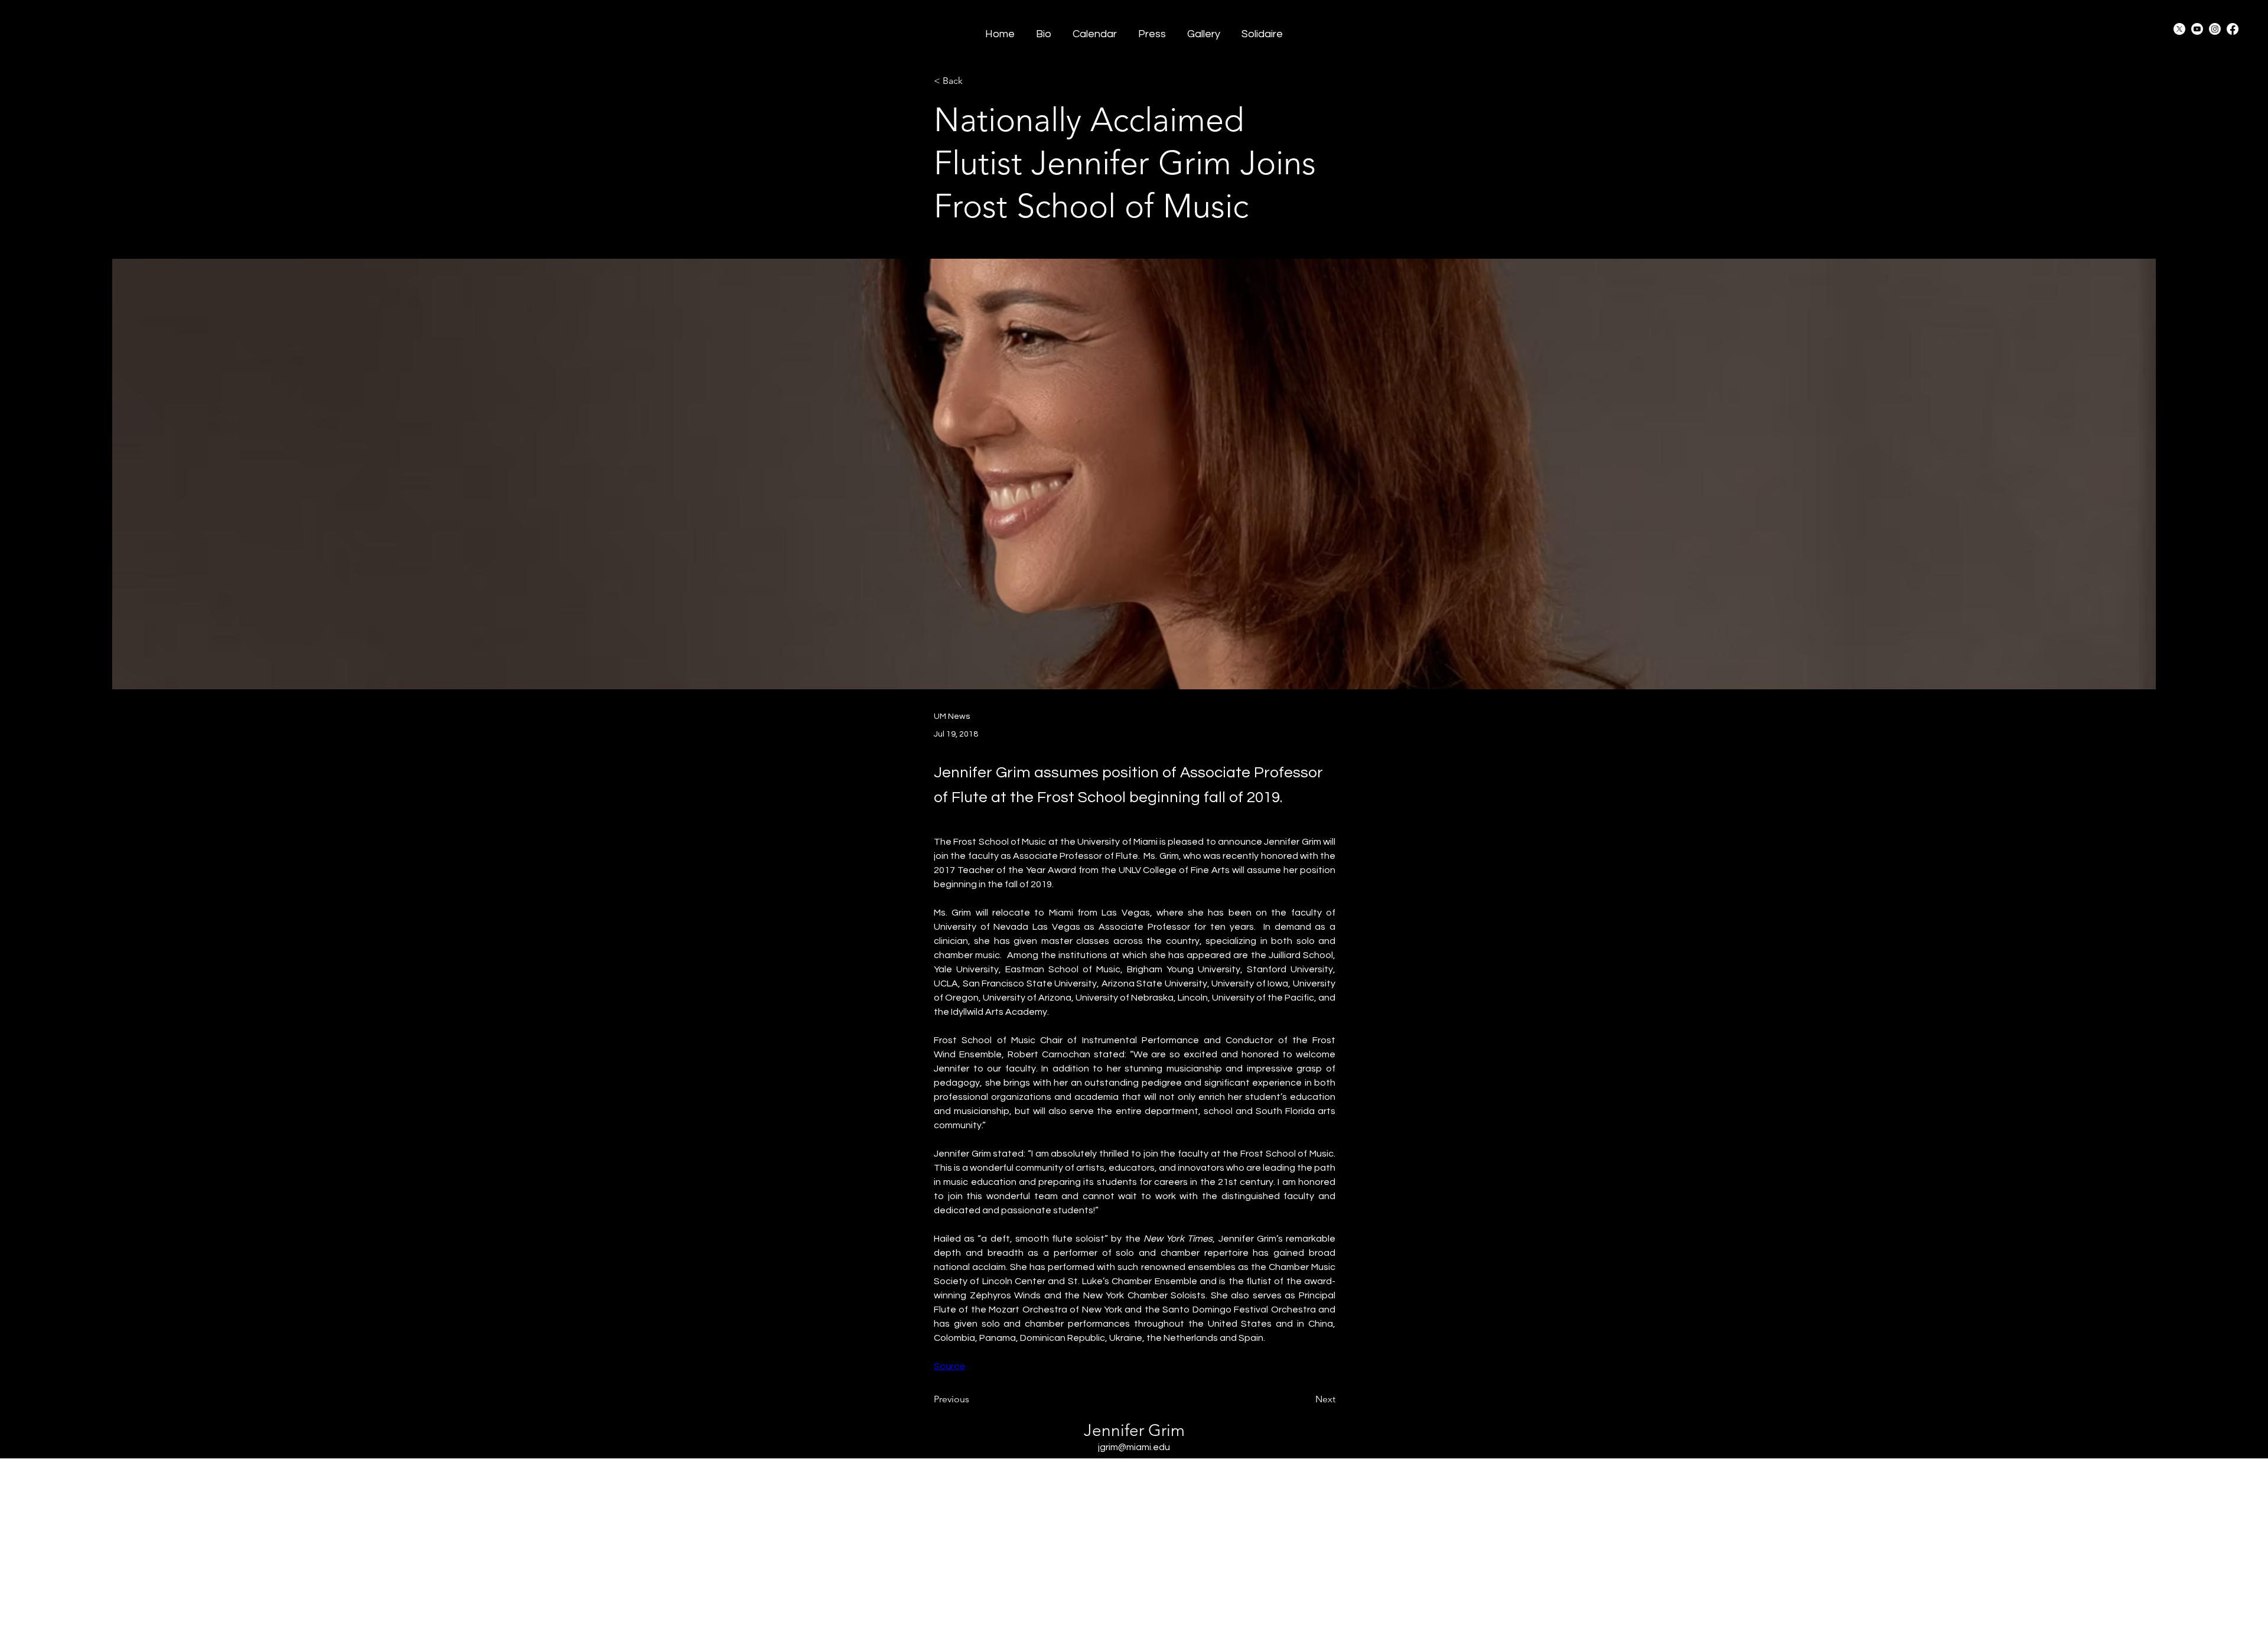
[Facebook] (2233, 29)
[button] (1152, 29)
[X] (2179, 29)
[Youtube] (2197, 29)
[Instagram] (2215, 29)
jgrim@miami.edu (1134, 1447)
